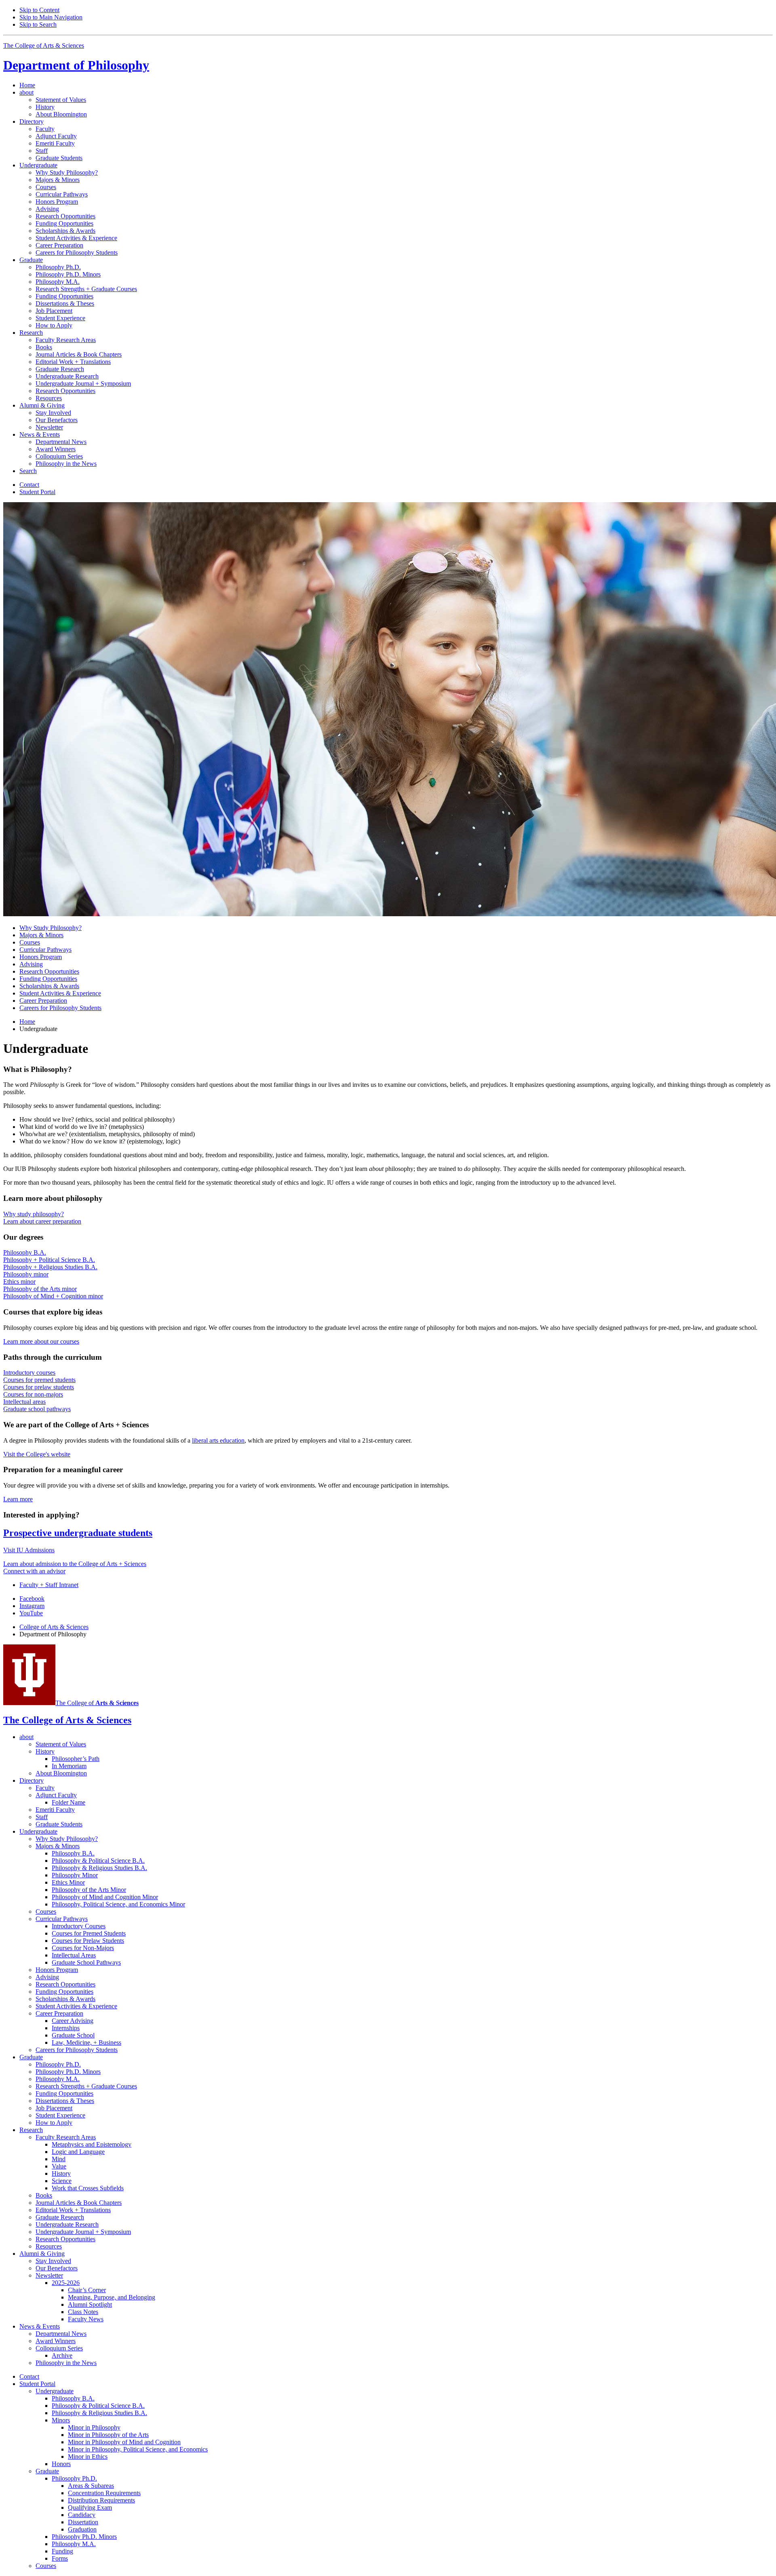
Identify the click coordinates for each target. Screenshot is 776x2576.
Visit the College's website (37, 1454)
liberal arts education (218, 1440)
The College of (97, 1703)
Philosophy (76, 65)
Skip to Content (39, 10)
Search (28, 471)
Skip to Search (38, 24)
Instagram (32, 1606)
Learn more (18, 1499)
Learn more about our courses (41, 1341)
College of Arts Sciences (54, 1627)
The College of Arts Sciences (44, 45)
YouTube (31, 1613)
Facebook (32, 1599)
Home (27, 85)
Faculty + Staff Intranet (49, 1585)
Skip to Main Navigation (51, 17)
